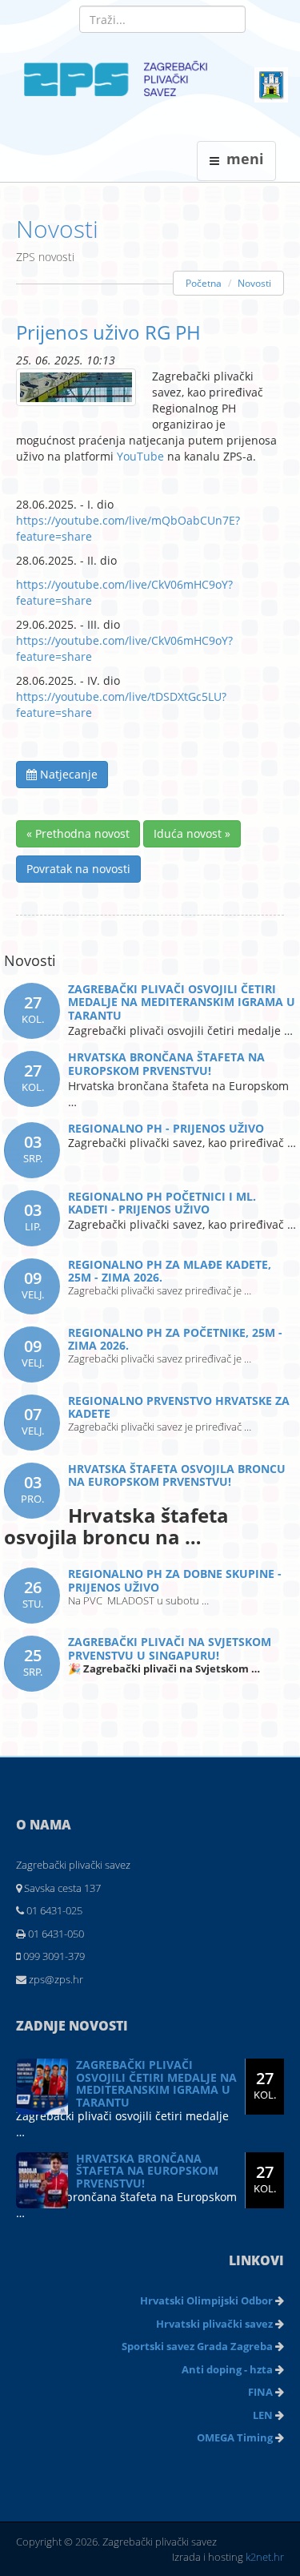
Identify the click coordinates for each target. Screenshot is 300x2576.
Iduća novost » (192, 833)
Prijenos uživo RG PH (108, 332)
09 (33, 1284)
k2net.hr (265, 2557)
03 (33, 1148)
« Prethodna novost (78, 833)
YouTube (140, 456)
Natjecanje (67, 774)
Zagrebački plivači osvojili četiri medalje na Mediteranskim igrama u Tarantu (156, 2083)
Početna (204, 283)
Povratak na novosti (78, 869)
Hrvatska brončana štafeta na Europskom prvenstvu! (147, 2171)
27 (33, 1009)
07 (33, 1421)
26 (33, 1594)
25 (33, 1662)
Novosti (57, 229)
